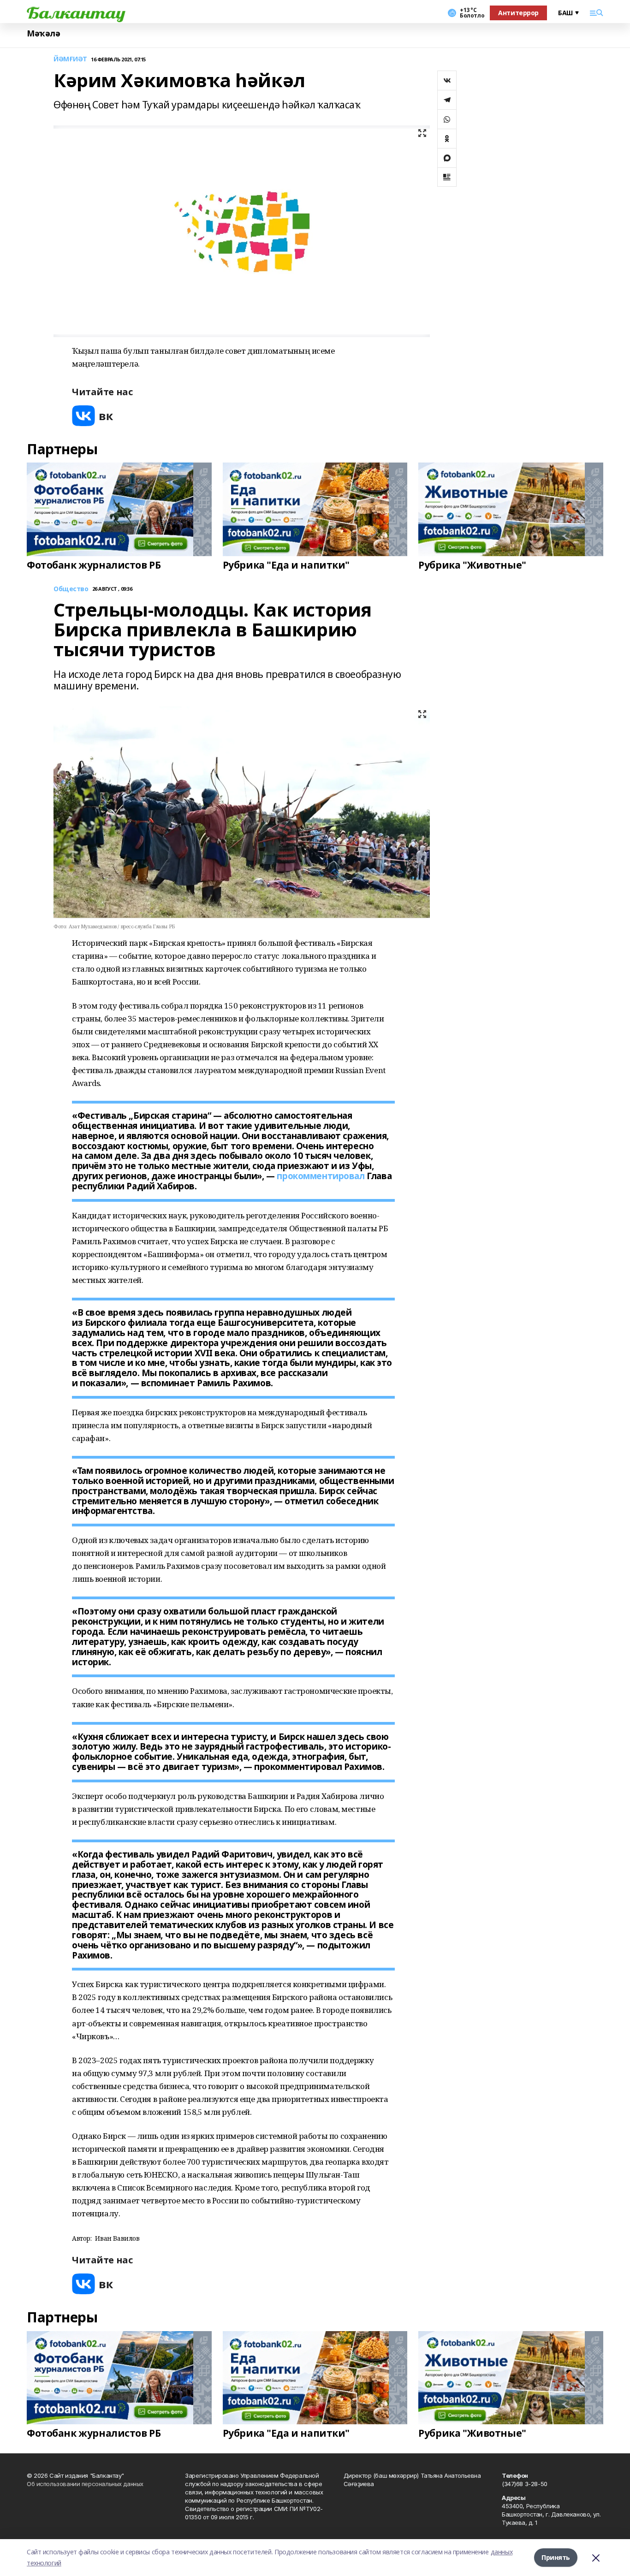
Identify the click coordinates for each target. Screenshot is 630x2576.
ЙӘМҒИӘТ (70, 59)
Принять (556, 2557)
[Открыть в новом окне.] (93, 416)
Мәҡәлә (43, 33)
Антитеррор (518, 13)
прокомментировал (321, 1176)
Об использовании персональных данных (85, 2484)
